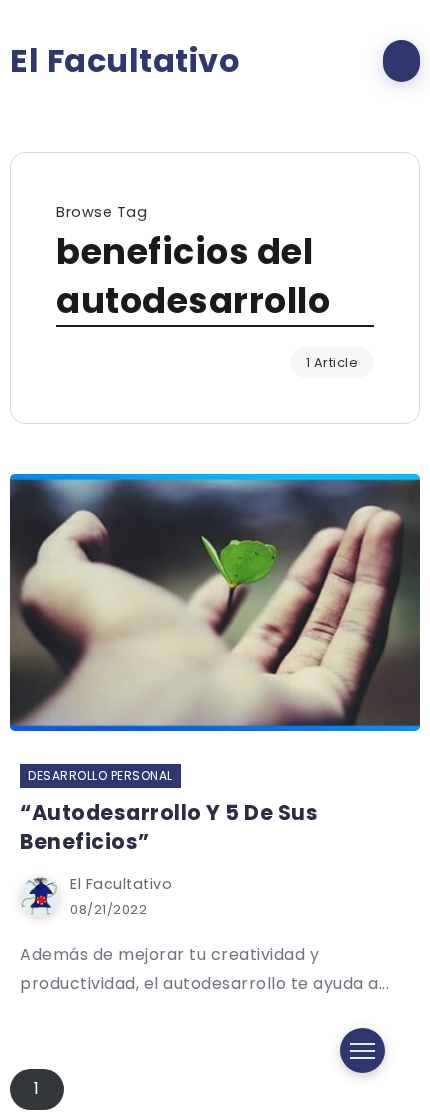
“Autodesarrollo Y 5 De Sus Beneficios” (169, 827)
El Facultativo (125, 61)
